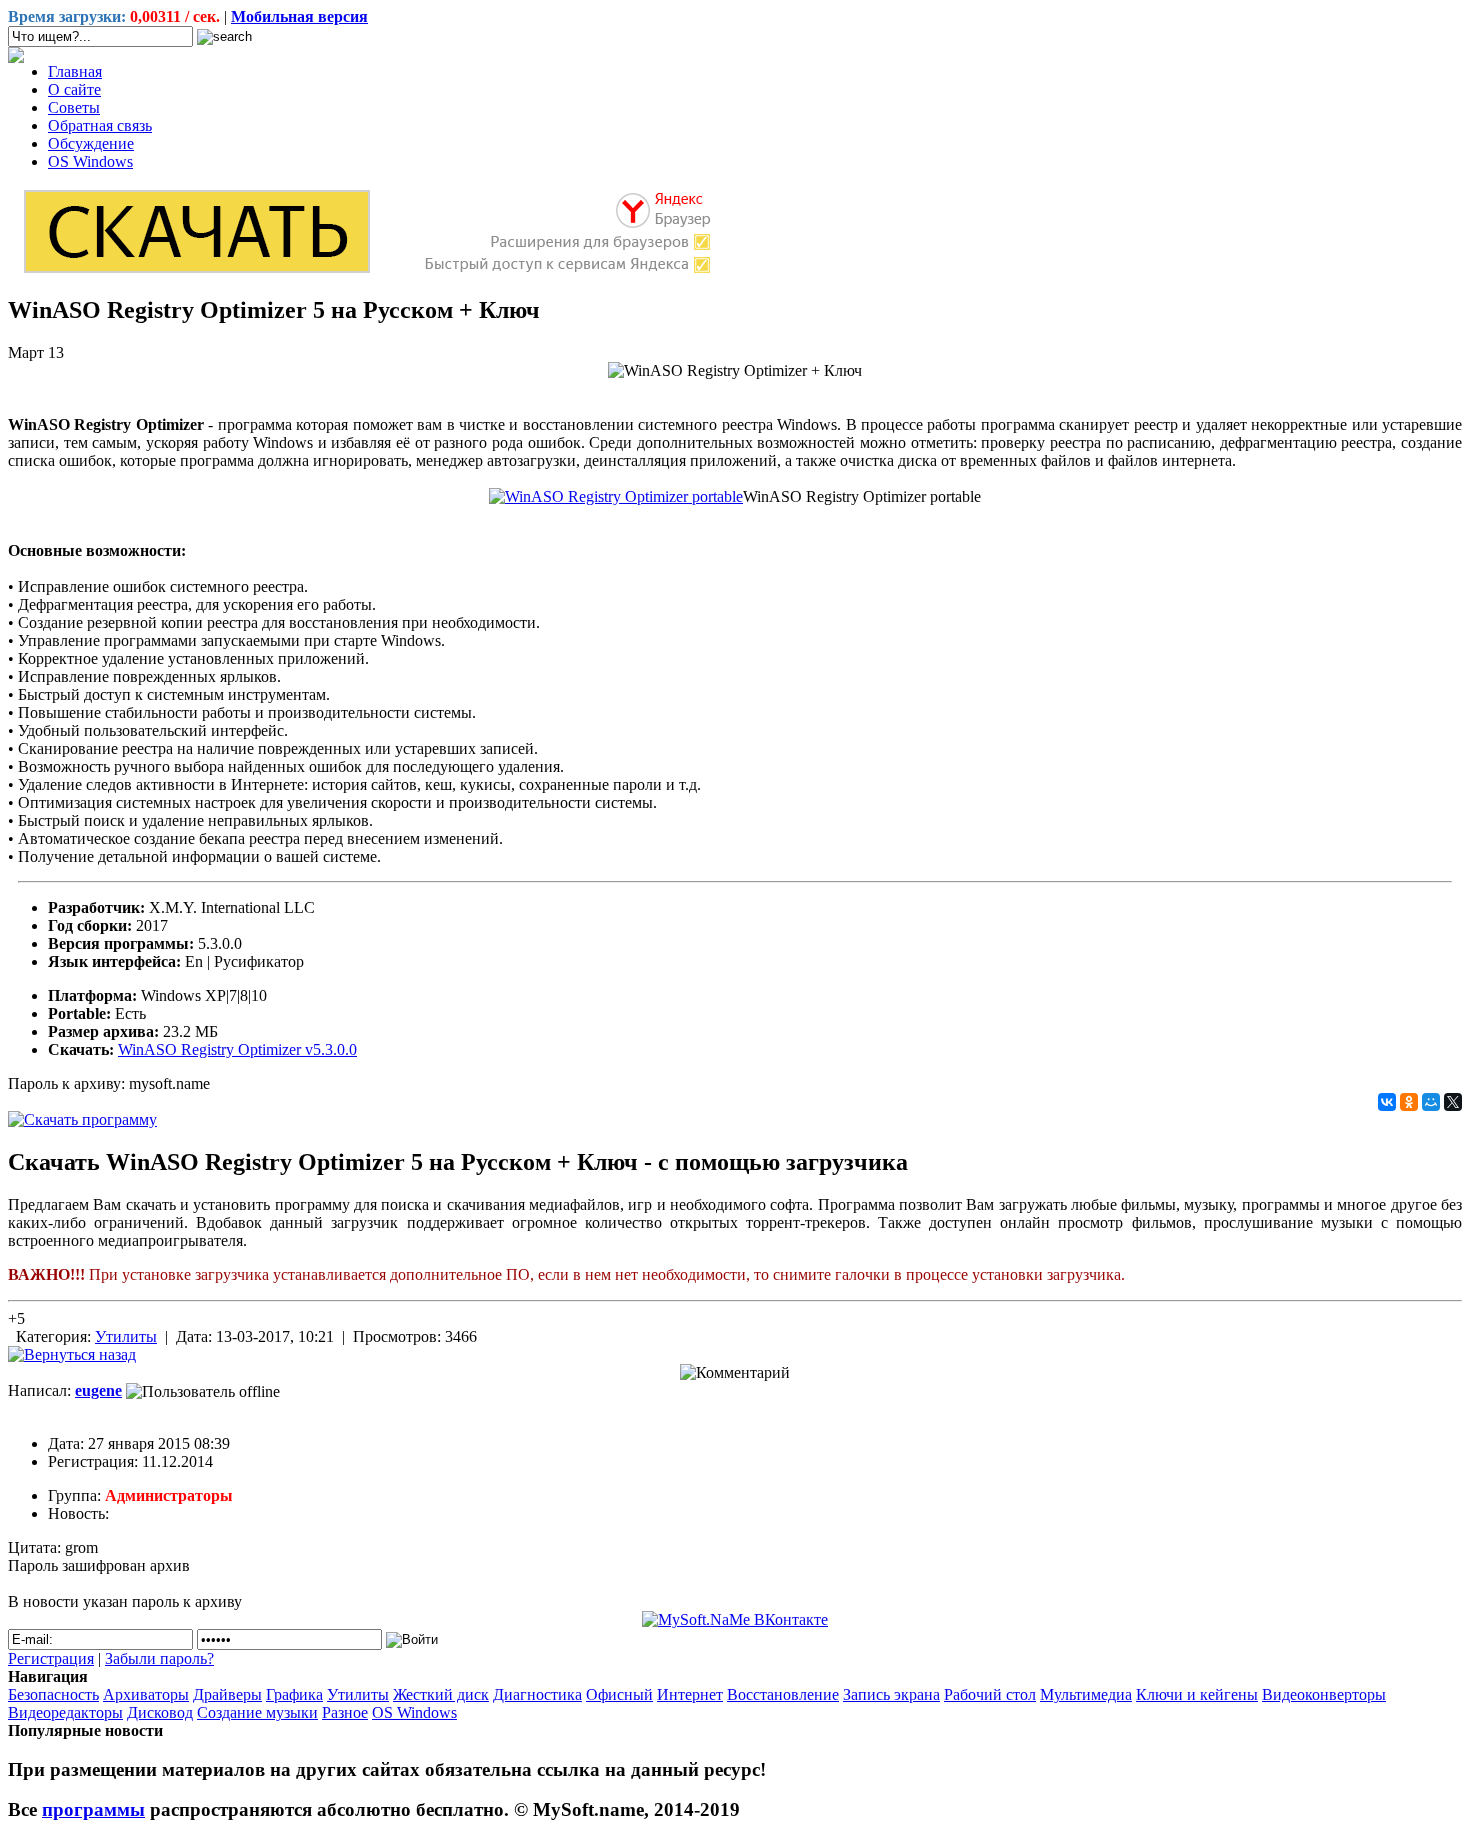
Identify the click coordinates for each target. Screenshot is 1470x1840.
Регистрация (51, 1658)
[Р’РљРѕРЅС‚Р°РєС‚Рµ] (1387, 1102)
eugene (98, 1390)
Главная (75, 71)
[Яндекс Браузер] (366, 271)
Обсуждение (91, 143)
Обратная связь (100, 125)
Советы (74, 107)
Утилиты (126, 1336)
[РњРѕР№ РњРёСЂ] (1431, 1102)
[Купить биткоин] (16, 57)
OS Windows (90, 161)
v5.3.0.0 (237, 1049)
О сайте (74, 89)
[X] (1453, 1102)
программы (93, 1809)
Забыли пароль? (159, 1658)
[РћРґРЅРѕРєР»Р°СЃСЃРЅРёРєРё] (1409, 1102)
